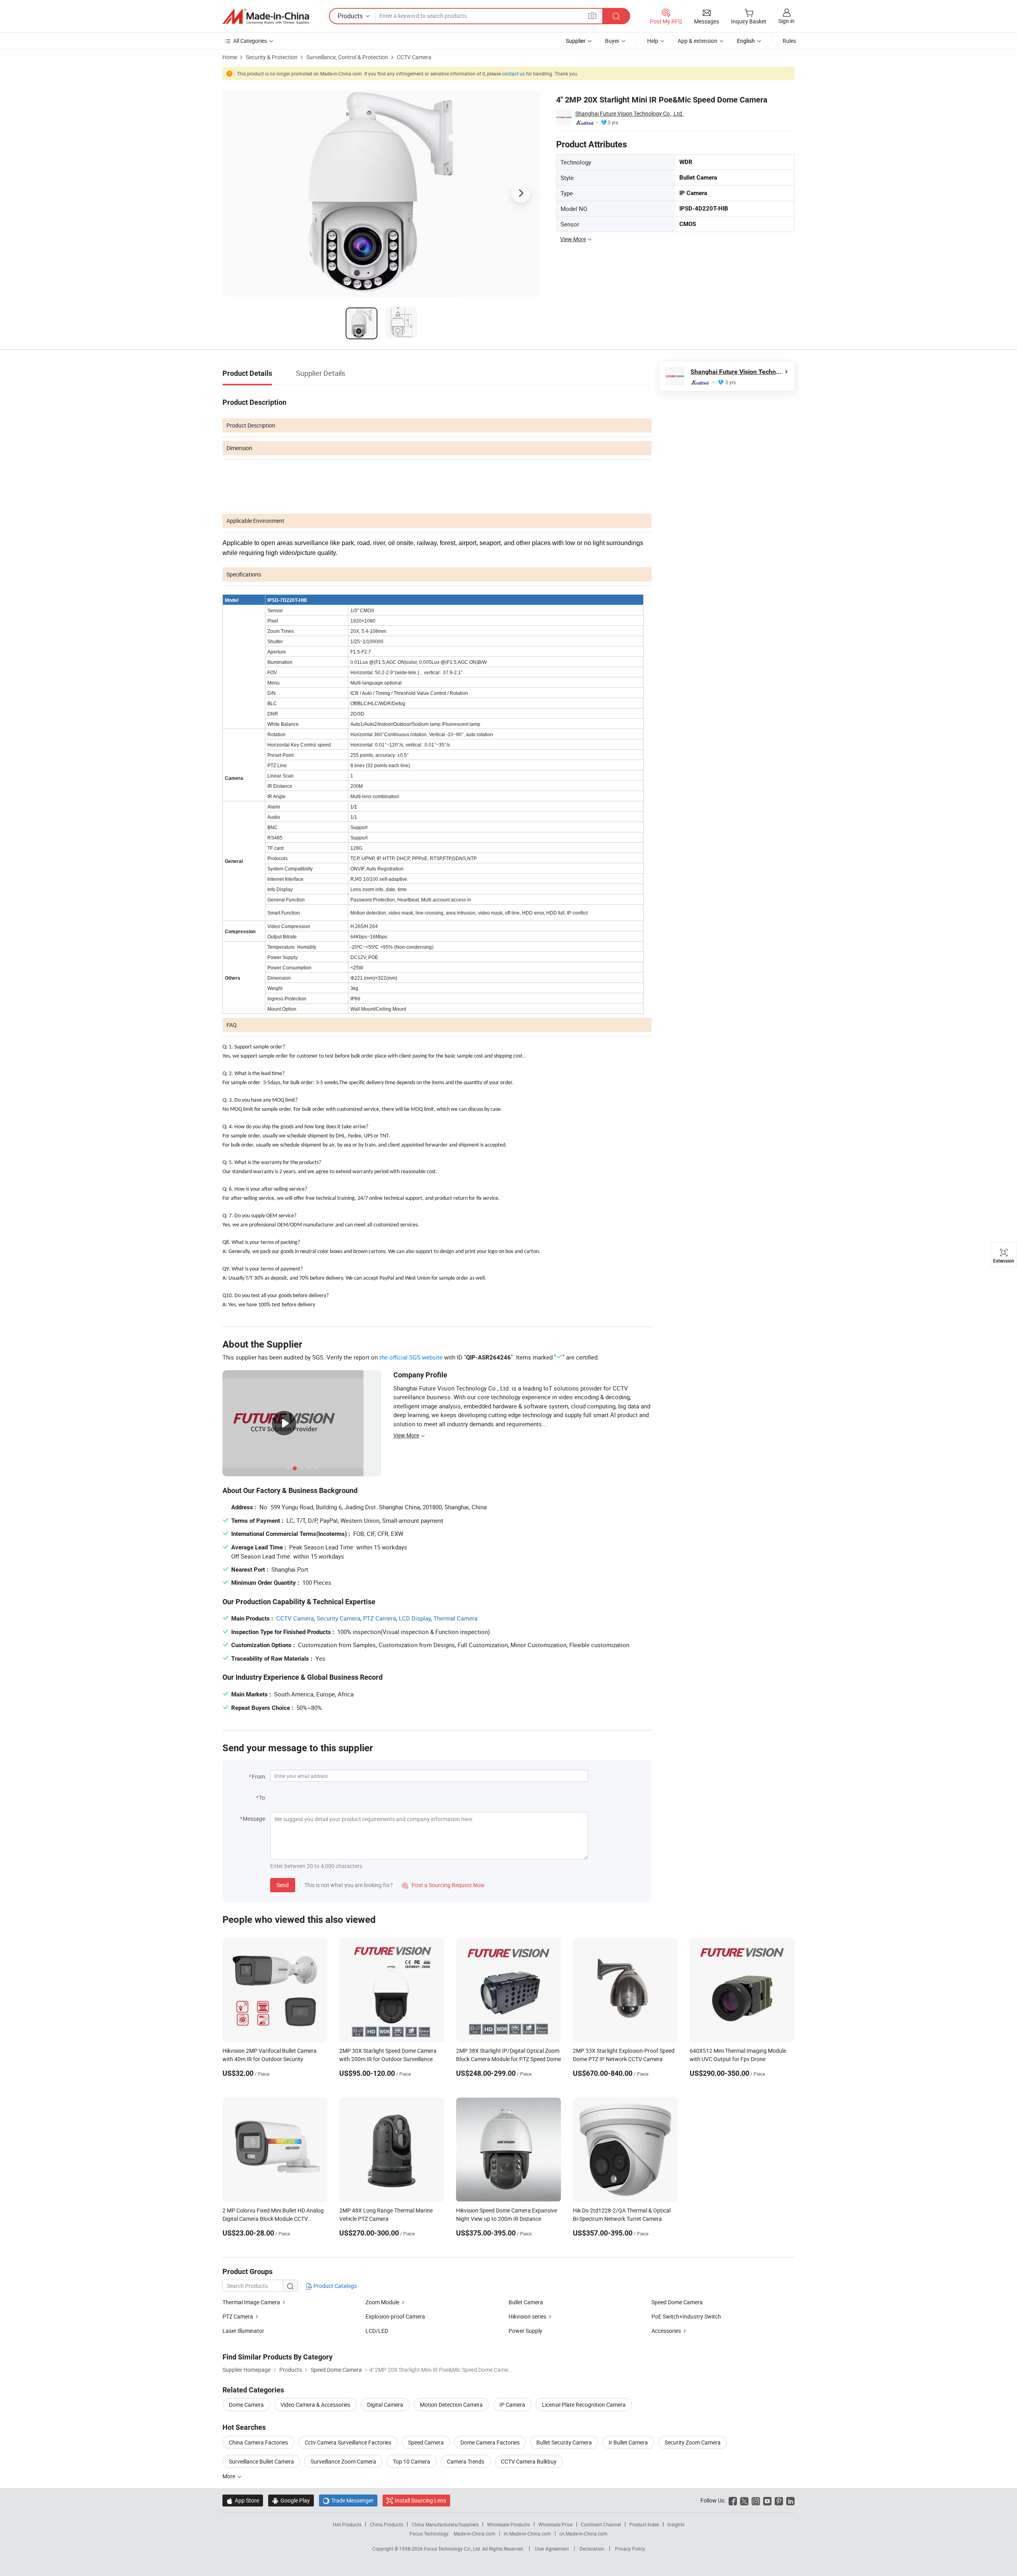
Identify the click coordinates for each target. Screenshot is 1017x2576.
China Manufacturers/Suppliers (445, 2524)
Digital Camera (385, 2405)
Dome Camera (246, 2405)
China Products (387, 2524)
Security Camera (338, 1618)
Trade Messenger (348, 2500)
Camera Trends (466, 2461)
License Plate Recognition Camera (584, 2405)
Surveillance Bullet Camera (261, 2461)
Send (283, 1885)
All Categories (250, 41)
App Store (243, 2500)
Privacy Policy (630, 2549)
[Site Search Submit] (616, 16)
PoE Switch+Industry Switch (686, 2316)
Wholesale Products (508, 2524)
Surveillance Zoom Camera (343, 2461)
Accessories (666, 2331)
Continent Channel (601, 2524)
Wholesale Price (555, 2524)
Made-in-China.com (475, 2533)
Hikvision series (527, 2316)
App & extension (698, 41)
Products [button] (350, 16)
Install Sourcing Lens (421, 2500)
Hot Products (347, 2524)
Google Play (291, 2500)
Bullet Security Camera (564, 2442)
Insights (676, 2524)
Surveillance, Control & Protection (347, 57)
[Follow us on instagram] (756, 2500)
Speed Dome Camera (677, 2302)
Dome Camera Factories (490, 2442)
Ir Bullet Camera (628, 2442)
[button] (592, 16)
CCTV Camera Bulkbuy (529, 2461)
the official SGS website (411, 1357)
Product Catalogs (334, 2286)
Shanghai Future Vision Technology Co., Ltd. (629, 113)
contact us (513, 73)
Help (653, 41)
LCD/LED (377, 2331)
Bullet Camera (526, 2302)
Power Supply (525, 2331)
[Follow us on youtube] (767, 2500)
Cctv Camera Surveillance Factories (348, 2442)
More (229, 2476)
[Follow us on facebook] (733, 2500)
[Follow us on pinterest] (779, 2500)
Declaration (592, 2549)
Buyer (612, 41)
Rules (789, 41)
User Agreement (552, 2549)
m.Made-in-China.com (527, 2533)
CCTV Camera (414, 57)
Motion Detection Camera (451, 2405)
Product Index (644, 2524)
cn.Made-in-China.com (583, 2533)
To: (263, 1798)
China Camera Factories (258, 2442)
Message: (254, 1819)
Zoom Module (382, 2302)
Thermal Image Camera (251, 2302)
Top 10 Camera (412, 2461)
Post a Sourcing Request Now (443, 1885)
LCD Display (415, 1618)
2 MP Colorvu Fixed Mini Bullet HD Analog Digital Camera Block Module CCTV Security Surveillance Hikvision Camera (273, 2219)
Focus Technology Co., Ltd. (453, 2549)
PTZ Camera (380, 1618)
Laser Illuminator (243, 2331)
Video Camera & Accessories (315, 2405)
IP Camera (512, 2405)
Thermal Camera (455, 1618)
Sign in (786, 21)
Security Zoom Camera (693, 2442)
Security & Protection (272, 57)
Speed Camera (426, 2442)
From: (259, 1776)
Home (230, 57)
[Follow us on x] (744, 2500)
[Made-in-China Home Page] (266, 16)
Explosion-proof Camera (395, 2316)
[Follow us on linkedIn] (790, 2500)
